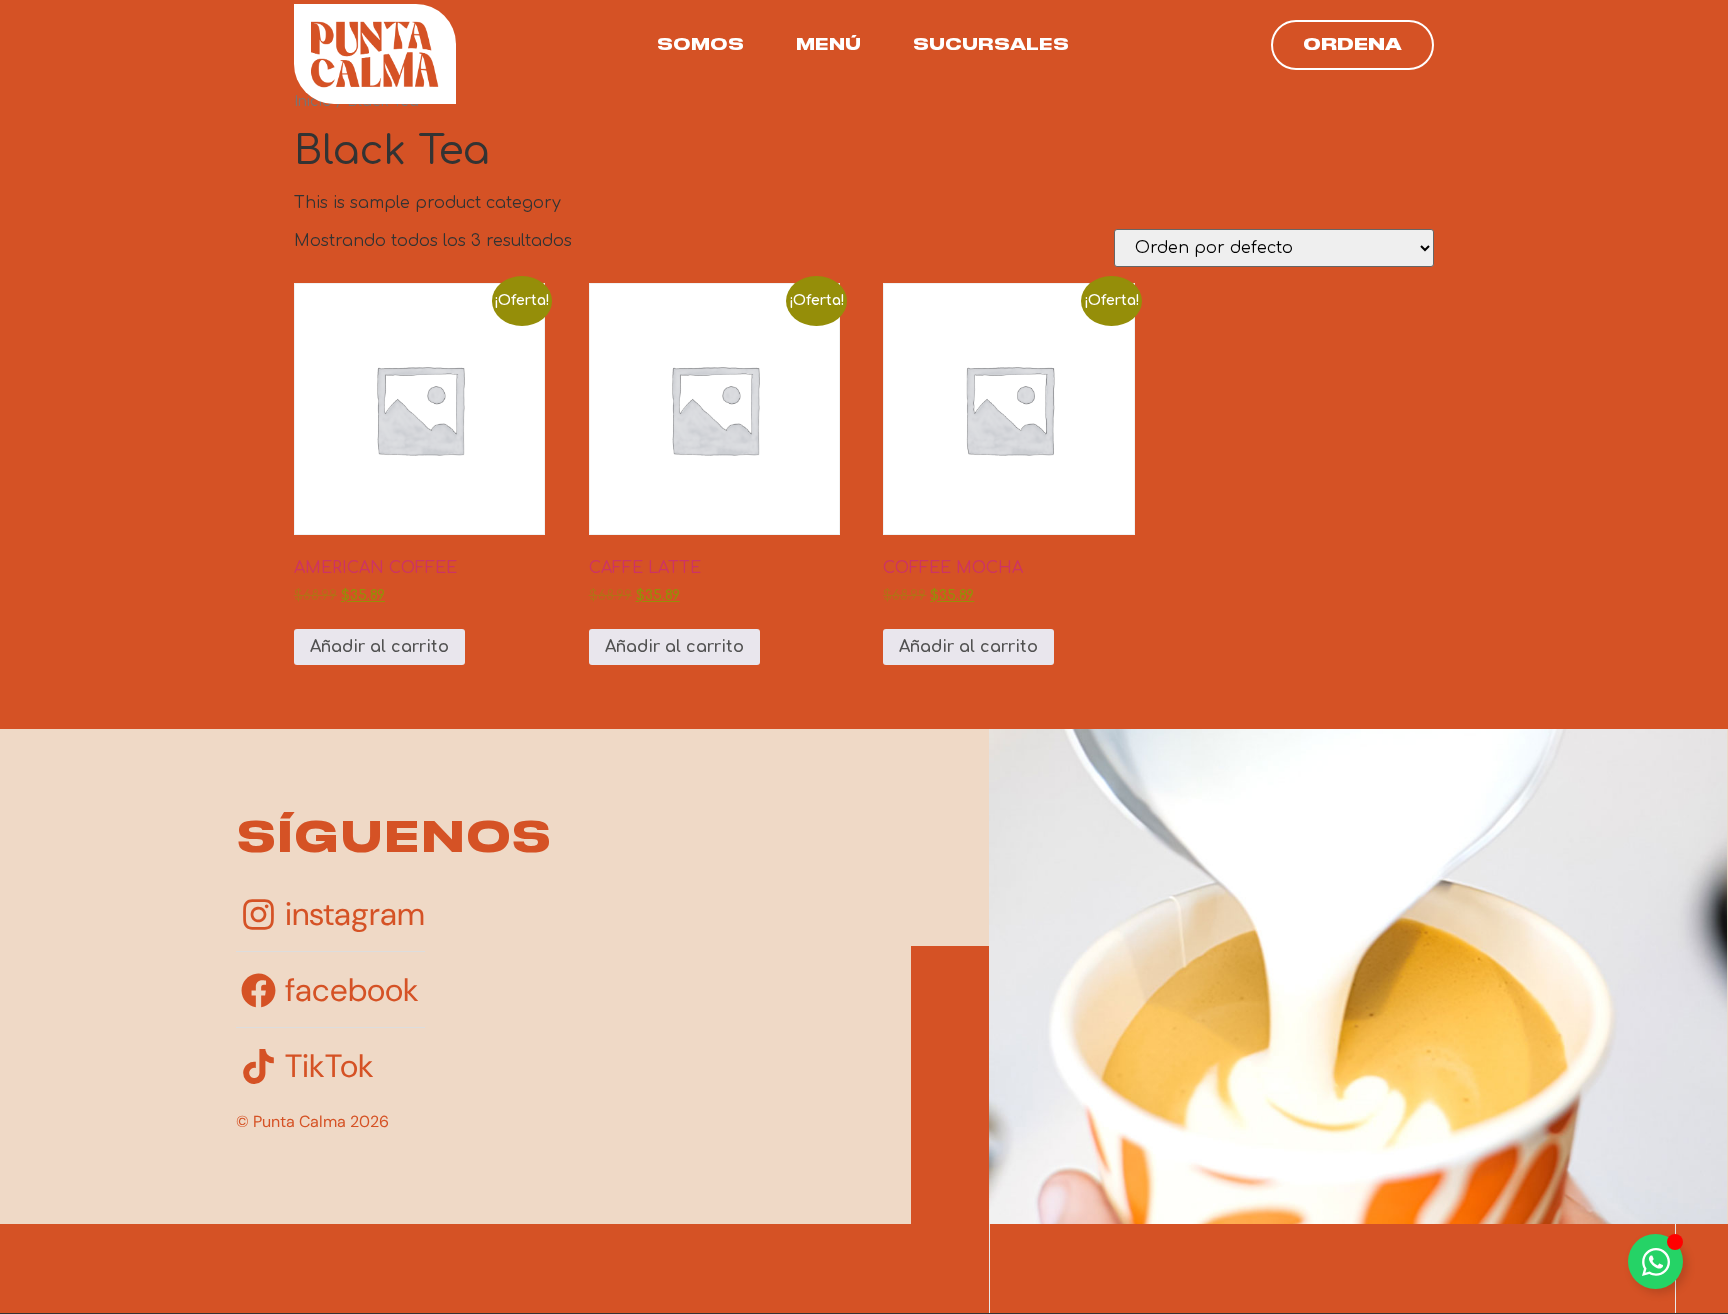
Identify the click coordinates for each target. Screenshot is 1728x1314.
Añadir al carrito (379, 647)
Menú (828, 45)
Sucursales (991, 45)
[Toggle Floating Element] (1655, 1261)
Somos (700, 45)
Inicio (313, 101)
